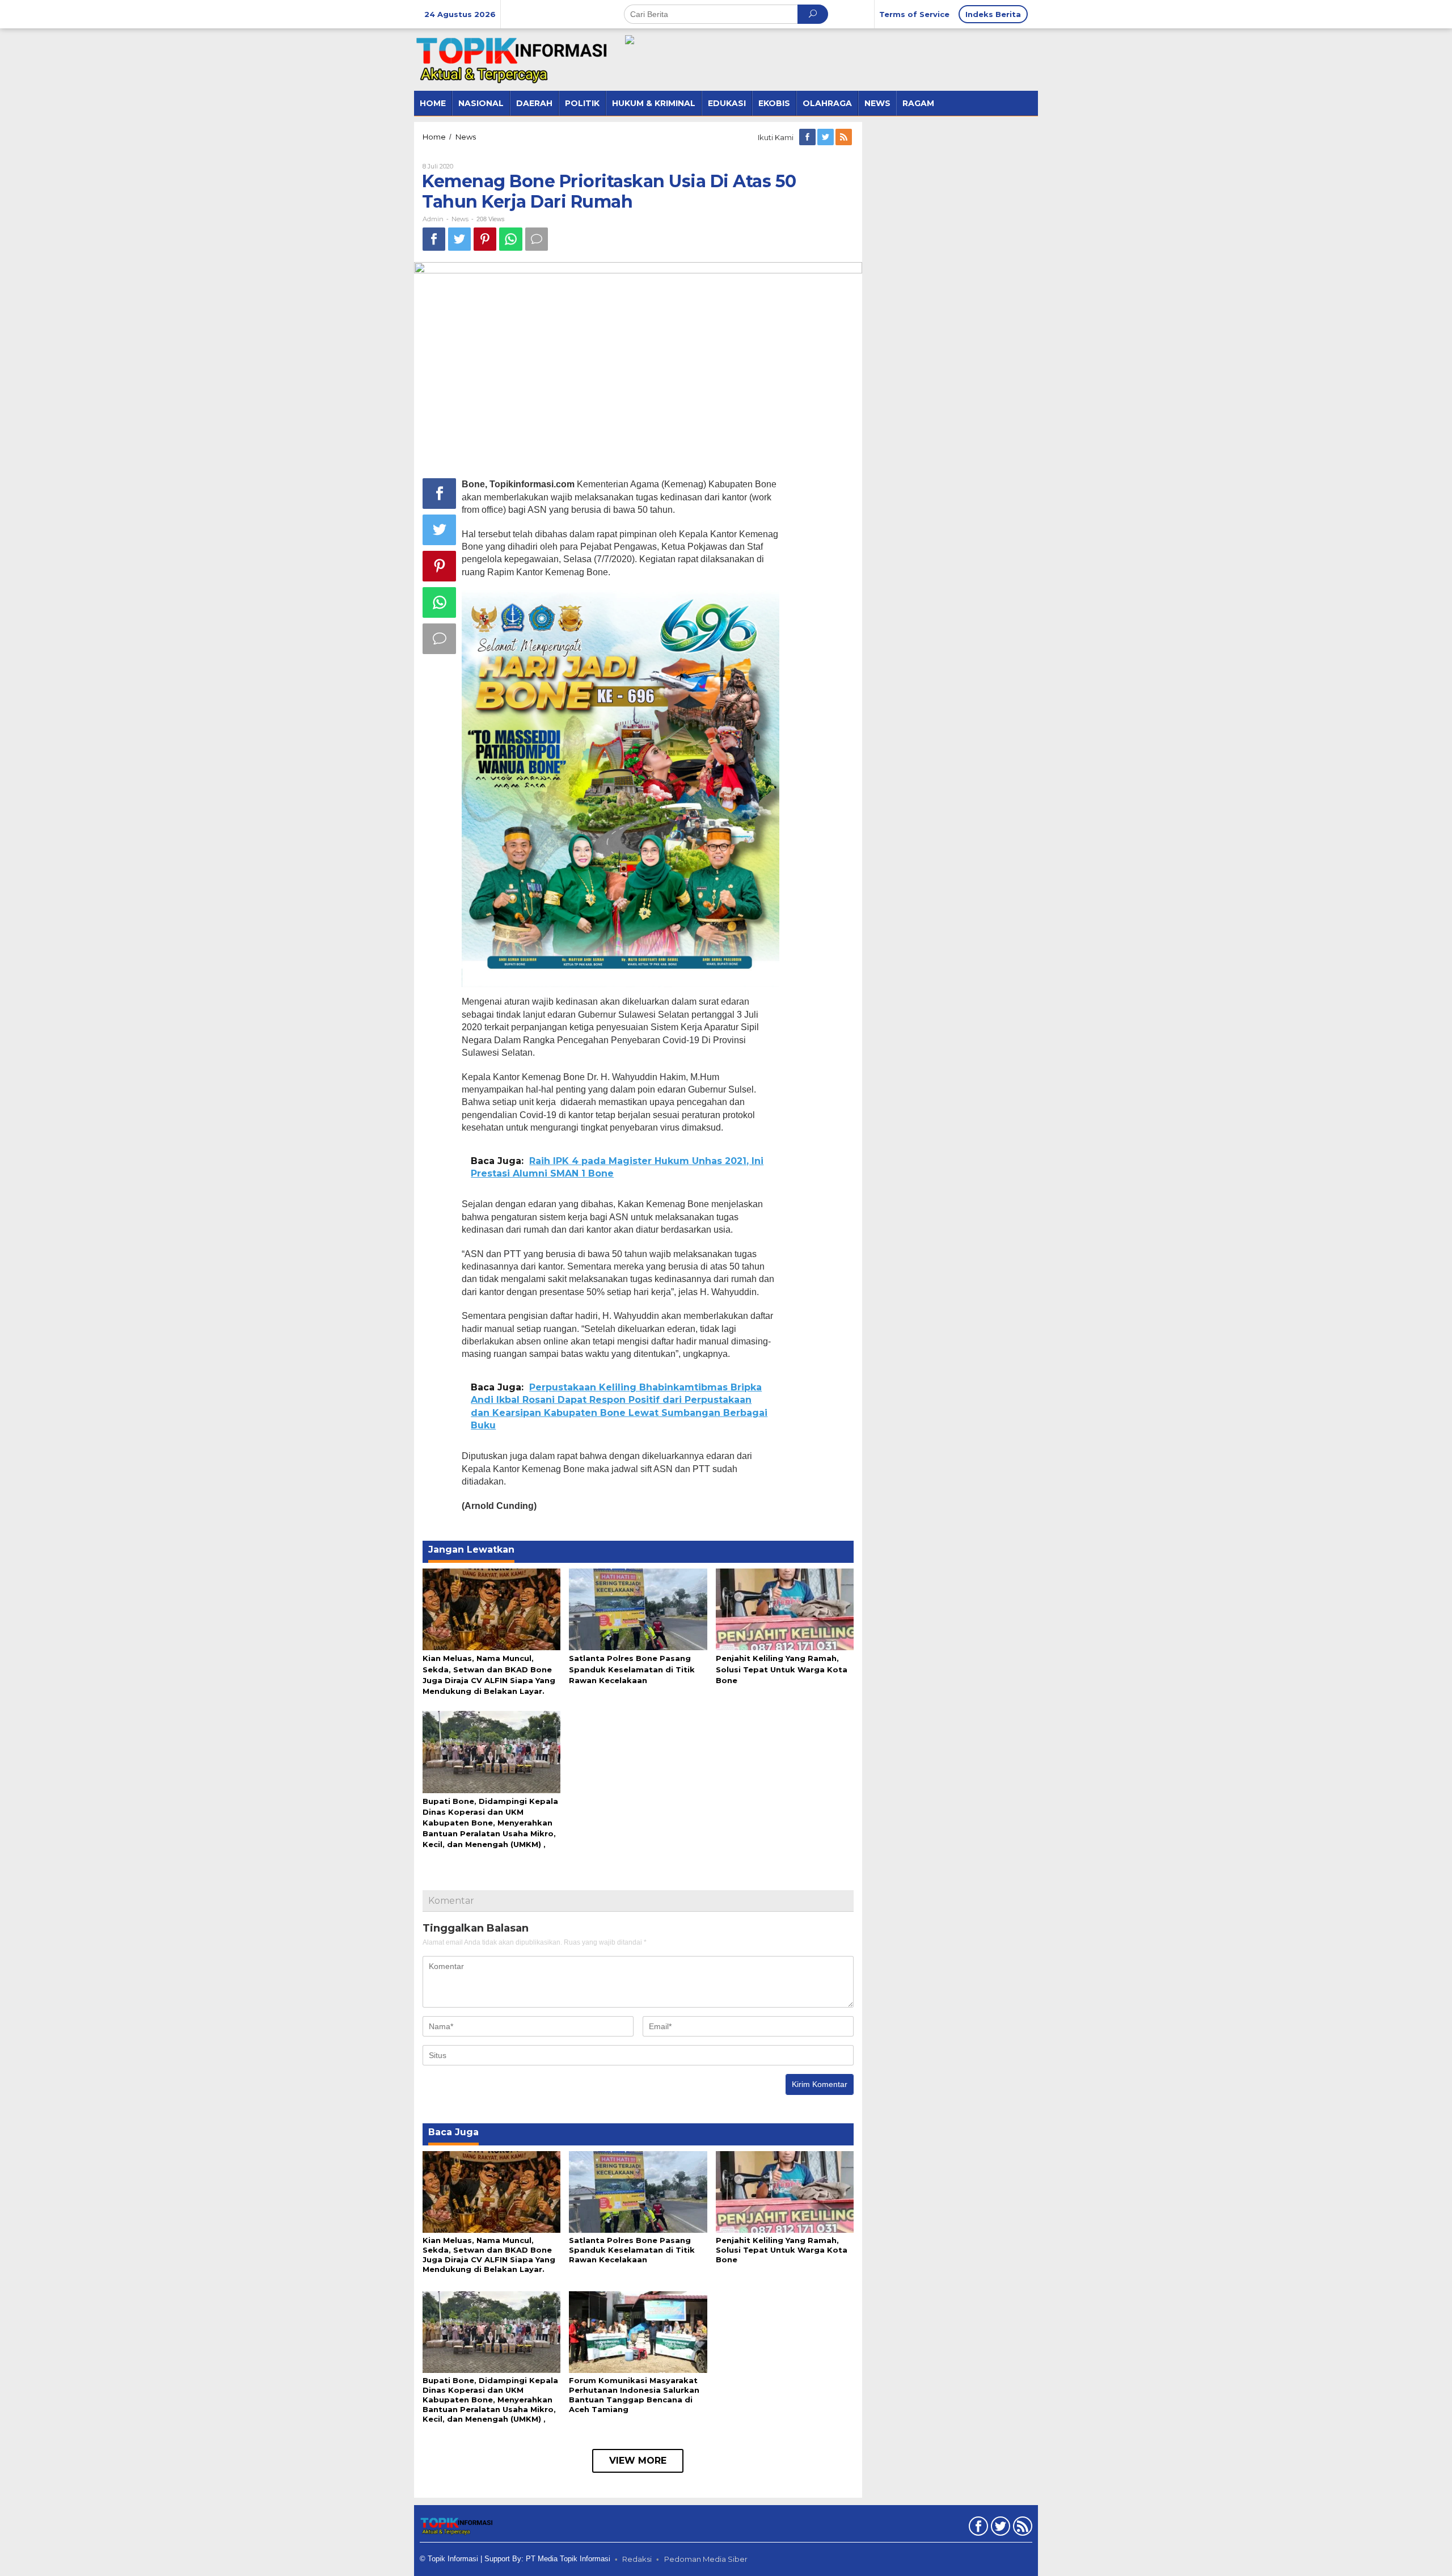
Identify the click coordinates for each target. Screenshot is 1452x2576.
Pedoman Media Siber (706, 2559)
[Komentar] (537, 239)
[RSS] (845, 137)
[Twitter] (826, 137)
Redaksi (637, 2559)
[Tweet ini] (459, 239)
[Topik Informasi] (513, 59)
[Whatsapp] (511, 239)
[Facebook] (808, 137)
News (460, 219)
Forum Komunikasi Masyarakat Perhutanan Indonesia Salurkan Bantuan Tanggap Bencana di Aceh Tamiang (634, 2395)
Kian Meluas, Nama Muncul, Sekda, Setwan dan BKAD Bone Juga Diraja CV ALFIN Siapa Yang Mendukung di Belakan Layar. (489, 2255)
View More (638, 2461)
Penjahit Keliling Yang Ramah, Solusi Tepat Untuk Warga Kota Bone (782, 1669)
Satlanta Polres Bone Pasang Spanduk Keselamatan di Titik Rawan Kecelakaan (632, 1669)
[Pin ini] (485, 239)
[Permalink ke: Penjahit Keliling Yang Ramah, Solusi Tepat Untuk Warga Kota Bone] (785, 1609)
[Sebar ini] (434, 239)
